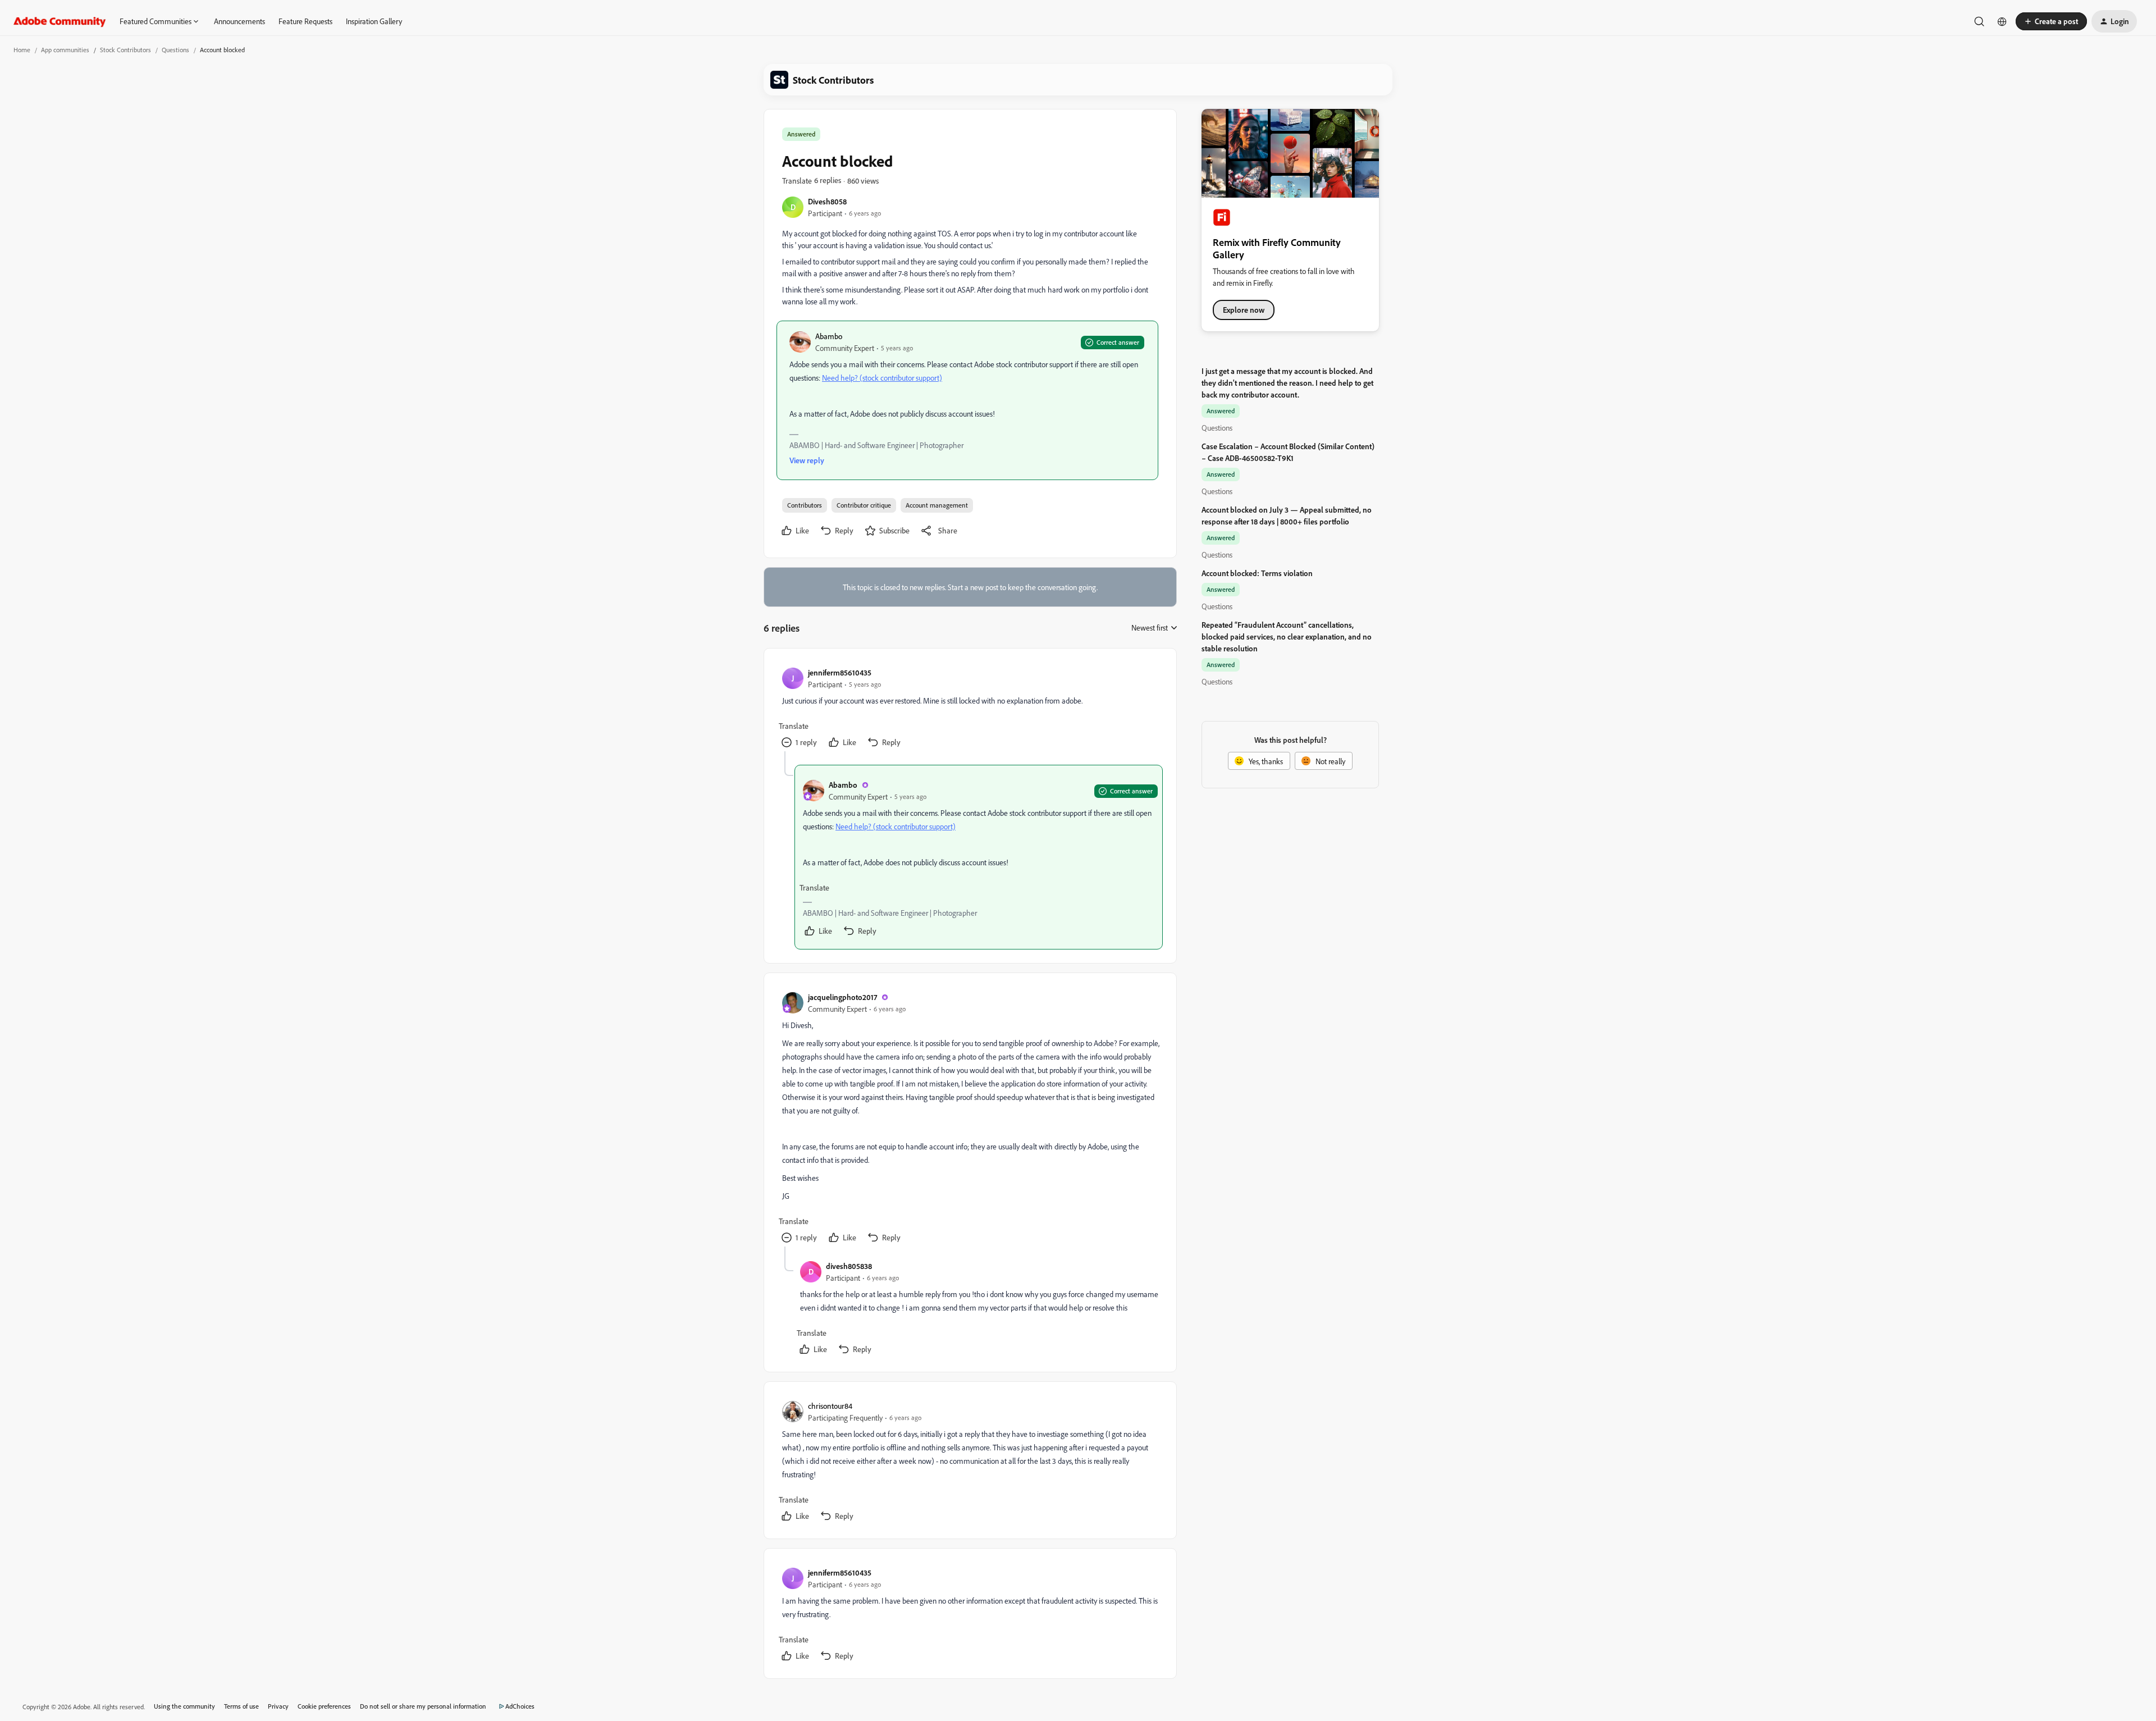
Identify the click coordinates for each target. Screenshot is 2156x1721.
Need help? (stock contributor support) (882, 378)
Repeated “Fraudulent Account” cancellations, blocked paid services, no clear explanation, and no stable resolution (1287, 636)
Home (22, 50)
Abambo (829, 336)
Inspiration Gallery (374, 21)
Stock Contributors (125, 50)
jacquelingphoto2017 (842, 997)
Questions (175, 50)
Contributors (805, 505)
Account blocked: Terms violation (1257, 573)
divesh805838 (849, 1266)
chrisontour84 (830, 1406)
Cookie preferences (324, 1706)
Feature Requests (305, 21)
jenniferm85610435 (840, 672)
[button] (2051, 21)
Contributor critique (864, 505)
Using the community (184, 1706)
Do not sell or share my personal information (423, 1706)
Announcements (239, 21)
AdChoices (520, 1706)
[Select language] (2002, 21)
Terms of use (241, 1706)
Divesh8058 (827, 201)
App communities (65, 50)
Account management (937, 505)
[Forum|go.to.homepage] (60, 21)
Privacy (278, 1706)
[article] (970, 709)
